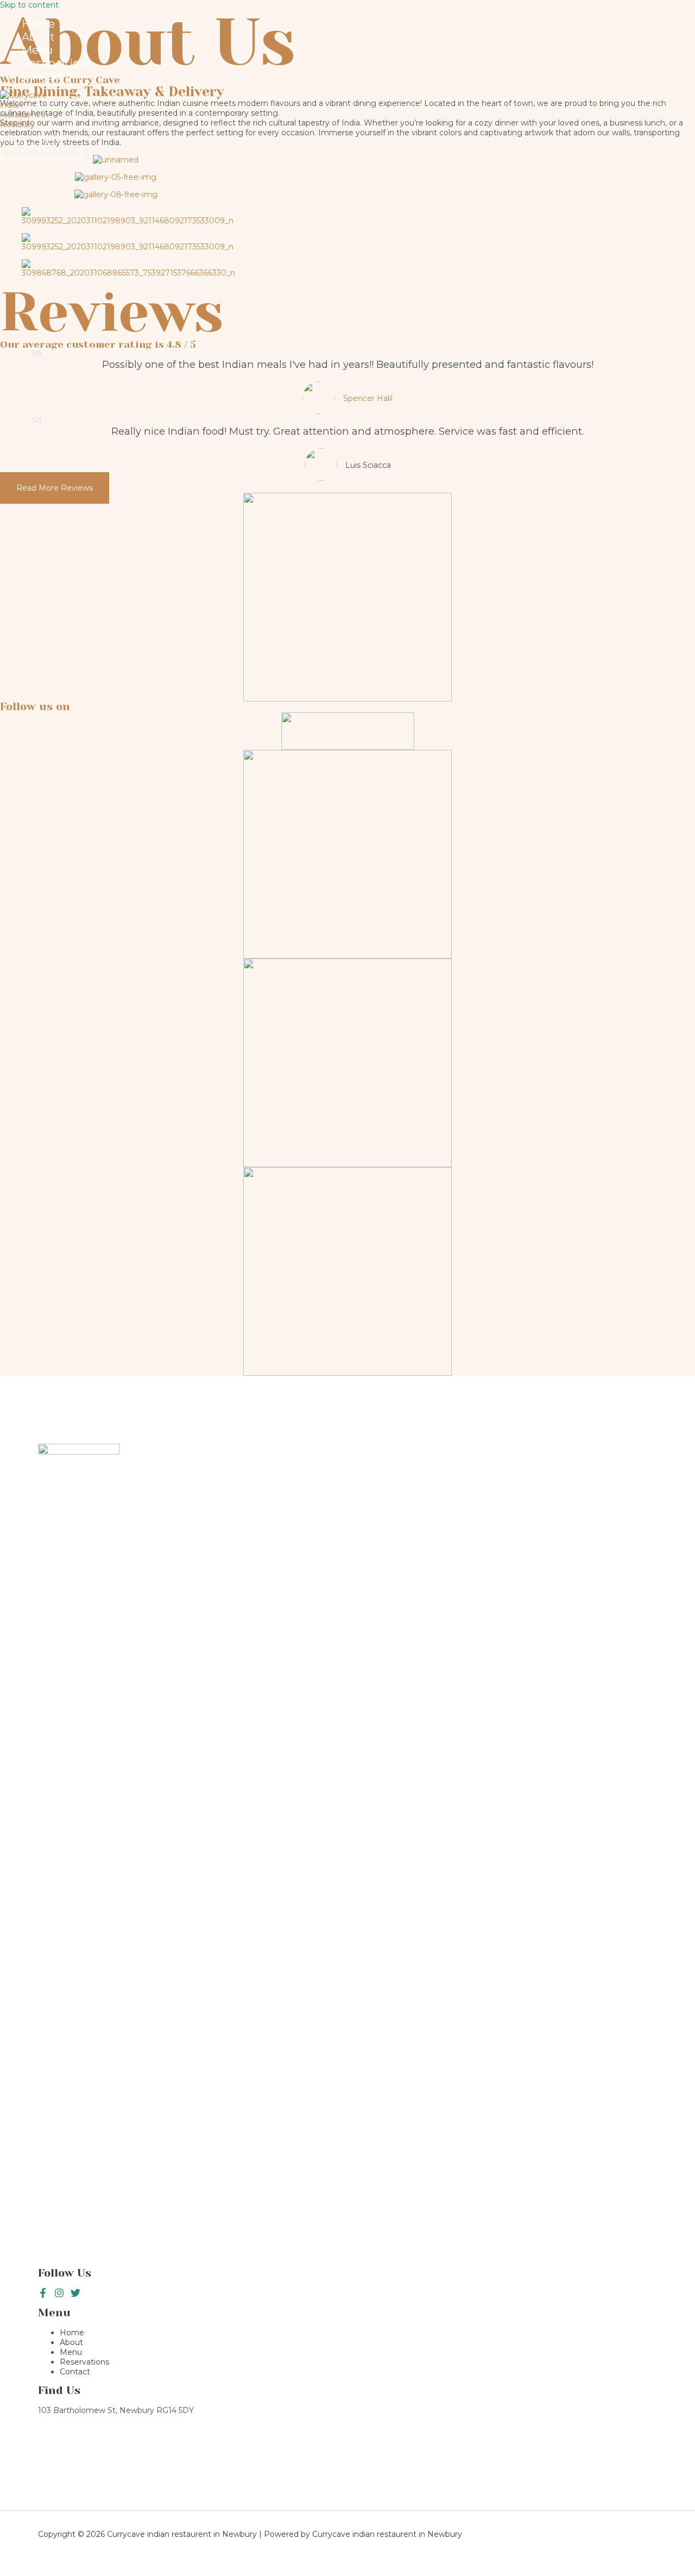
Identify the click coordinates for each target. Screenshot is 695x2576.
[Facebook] (43, 2295)
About (38, 37)
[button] (55, 488)
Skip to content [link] (29, 5)
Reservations (57, 63)
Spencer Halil (368, 398)
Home (38, 24)
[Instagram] (75, 2295)
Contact (43, 76)
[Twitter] (59, 2295)
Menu (37, 50)
